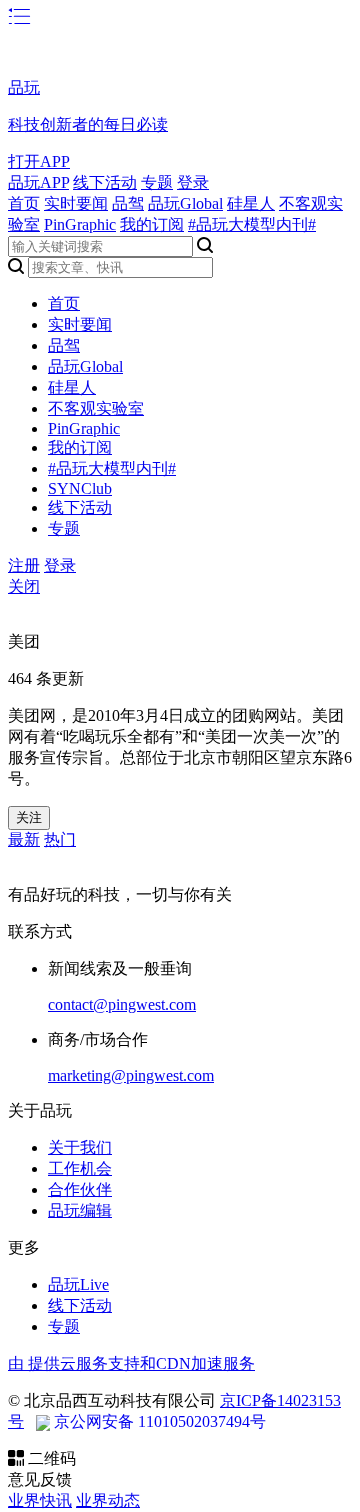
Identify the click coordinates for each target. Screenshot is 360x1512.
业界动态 (108, 1500)
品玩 (24, 87)
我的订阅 (152, 224)
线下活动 (105, 182)
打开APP (39, 161)
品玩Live (78, 1284)
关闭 (24, 586)
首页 (24, 203)
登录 (193, 182)
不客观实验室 (96, 408)
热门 (60, 839)
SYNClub (80, 488)
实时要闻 (76, 203)
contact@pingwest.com (122, 1004)
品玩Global (185, 203)
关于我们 (80, 1147)
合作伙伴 (80, 1189)
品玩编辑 (80, 1210)
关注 (29, 817)
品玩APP (38, 182)
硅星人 (251, 203)
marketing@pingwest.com (131, 1075)
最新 (24, 839)
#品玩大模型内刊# (252, 224)
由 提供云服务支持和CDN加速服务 (131, 1363)
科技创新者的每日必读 (88, 124)
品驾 (128, 203)
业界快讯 (40, 1500)
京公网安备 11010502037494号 (160, 1421)
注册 (24, 565)
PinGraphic (80, 224)
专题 (157, 182)
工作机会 (80, 1168)
